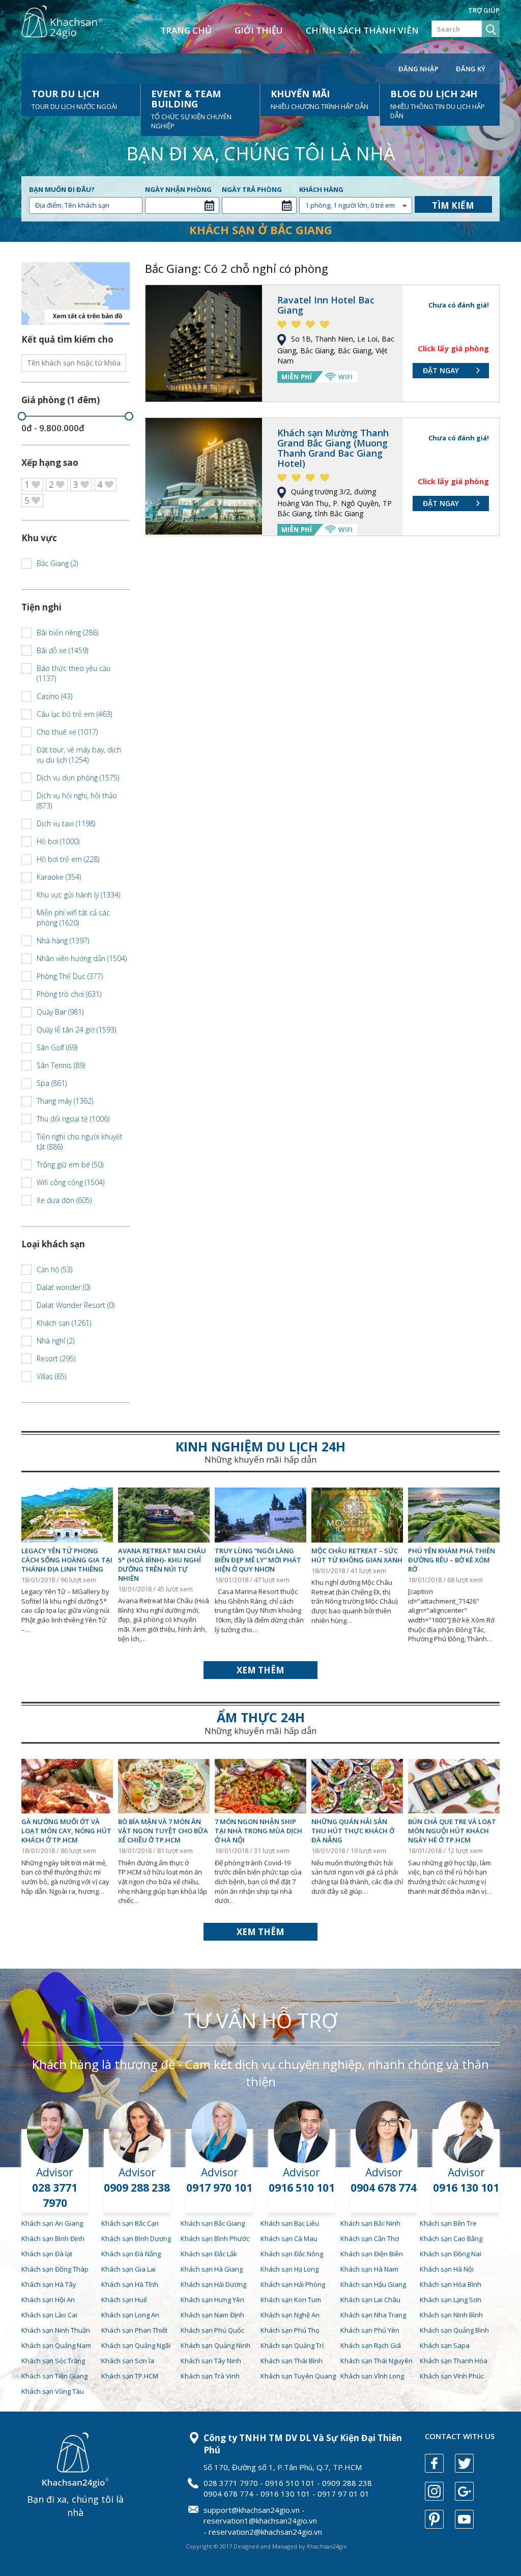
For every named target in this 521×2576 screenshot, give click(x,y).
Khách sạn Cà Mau (289, 2238)
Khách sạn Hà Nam (369, 2269)
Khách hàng (321, 189)
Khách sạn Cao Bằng (451, 2238)
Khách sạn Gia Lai (128, 2269)
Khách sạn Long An (130, 2315)
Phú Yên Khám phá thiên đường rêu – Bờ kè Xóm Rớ (452, 1560)
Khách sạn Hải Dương (213, 2284)
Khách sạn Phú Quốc (212, 2330)
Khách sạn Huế (124, 2300)
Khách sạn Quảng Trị (292, 2345)
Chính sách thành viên (362, 30)
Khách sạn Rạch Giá (371, 2345)
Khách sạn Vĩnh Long (372, 2376)
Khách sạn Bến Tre (448, 2223)
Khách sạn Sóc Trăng (53, 2361)
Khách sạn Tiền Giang (54, 2376)
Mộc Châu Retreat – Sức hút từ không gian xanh (357, 1555)
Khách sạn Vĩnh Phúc (452, 2376)
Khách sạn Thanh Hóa (454, 2361)
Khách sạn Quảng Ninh (215, 2345)
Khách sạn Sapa (445, 2345)
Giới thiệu (259, 30)
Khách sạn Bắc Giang (213, 2223)
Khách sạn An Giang (52, 2223)
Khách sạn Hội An (48, 2300)
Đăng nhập (418, 69)
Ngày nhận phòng (178, 189)
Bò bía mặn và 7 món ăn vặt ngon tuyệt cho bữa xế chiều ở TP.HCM (163, 1831)
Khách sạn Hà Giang (212, 2269)
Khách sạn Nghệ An (290, 2315)
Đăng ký (471, 69)
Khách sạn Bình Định (53, 2238)
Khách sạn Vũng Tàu (53, 2391)
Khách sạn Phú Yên (370, 2330)
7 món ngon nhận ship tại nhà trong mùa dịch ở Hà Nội (258, 1831)
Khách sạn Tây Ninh (211, 2361)
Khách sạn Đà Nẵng (131, 2254)
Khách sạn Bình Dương (136, 2238)
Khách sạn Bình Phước (215, 2238)
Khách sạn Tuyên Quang (298, 2376)
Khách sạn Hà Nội (447, 2269)
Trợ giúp (484, 10)
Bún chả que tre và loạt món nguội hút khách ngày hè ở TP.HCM (452, 1831)
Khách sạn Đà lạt (47, 2254)
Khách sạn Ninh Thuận (56, 2330)
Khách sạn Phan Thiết (134, 2330)
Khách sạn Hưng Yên (212, 2300)
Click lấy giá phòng (453, 348)
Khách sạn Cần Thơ (370, 2238)
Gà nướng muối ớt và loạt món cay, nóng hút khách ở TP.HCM (66, 1831)
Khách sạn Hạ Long (290, 2269)
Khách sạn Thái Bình (292, 2361)
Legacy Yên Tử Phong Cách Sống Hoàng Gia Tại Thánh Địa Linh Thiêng (67, 1560)
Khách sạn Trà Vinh (210, 2376)
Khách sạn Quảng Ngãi (136, 2345)
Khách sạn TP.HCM (130, 2376)
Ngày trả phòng (252, 189)
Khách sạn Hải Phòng (293, 2284)
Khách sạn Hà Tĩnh (130, 2284)
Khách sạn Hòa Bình (451, 2284)
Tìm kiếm (453, 205)
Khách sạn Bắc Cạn (130, 2223)
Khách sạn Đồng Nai (451, 2254)
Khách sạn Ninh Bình (451, 2315)
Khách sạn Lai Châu (370, 2300)
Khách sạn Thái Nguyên (377, 2361)
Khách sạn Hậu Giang (373, 2284)
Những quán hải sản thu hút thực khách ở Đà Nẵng (353, 1831)
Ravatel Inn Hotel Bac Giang (326, 305)
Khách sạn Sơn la (128, 2361)
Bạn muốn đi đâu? (62, 189)
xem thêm (260, 1670)
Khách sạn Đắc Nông (292, 2254)
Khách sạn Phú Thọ (290, 2330)
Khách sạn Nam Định (212, 2315)
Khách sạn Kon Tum (291, 2300)
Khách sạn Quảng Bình (454, 2330)
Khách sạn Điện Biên (372, 2254)
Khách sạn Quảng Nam (56, 2345)
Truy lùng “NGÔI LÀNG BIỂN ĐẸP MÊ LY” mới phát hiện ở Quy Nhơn (258, 1560)
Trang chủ (186, 30)
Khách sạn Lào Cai (49, 2315)
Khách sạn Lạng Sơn (451, 2300)
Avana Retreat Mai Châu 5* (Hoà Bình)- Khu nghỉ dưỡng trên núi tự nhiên (162, 1564)
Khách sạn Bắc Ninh (370, 2223)
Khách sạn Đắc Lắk (209, 2254)
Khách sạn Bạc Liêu (290, 2223)
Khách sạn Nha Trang (373, 2315)
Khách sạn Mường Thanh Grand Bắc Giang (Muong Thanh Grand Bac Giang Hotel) (333, 448)
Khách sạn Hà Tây (49, 2284)
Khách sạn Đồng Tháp (55, 2269)
